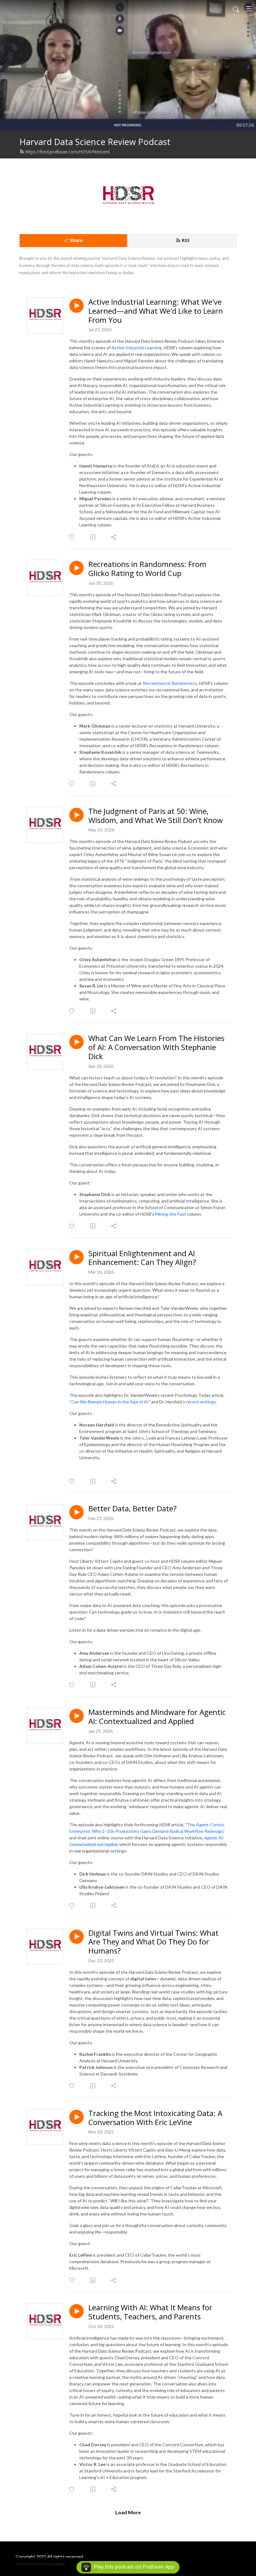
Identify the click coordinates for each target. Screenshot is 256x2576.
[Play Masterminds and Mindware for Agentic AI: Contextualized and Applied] (76, 1716)
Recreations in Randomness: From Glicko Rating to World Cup (147, 569)
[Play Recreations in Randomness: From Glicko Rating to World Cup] (76, 568)
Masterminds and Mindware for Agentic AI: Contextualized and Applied (157, 1717)
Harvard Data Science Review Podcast (95, 142)
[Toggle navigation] (249, 9)
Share (76, 240)
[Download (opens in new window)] (93, 537)
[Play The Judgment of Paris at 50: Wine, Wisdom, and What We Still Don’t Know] (76, 815)
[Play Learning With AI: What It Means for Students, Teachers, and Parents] (76, 2311)
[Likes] (72, 537)
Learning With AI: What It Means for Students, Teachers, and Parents (150, 2312)
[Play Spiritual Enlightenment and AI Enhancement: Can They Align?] (76, 1257)
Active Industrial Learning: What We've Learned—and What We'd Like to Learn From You (156, 311)
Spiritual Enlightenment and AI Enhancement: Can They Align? (142, 1258)
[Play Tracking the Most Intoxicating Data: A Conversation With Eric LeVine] (76, 2117)
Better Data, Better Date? (133, 1509)
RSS (186, 240)
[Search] (236, 9)
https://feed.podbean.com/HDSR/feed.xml (67, 152)
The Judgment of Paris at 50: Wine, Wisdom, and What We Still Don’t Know (156, 816)
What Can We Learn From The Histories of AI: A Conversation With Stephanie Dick (156, 1047)
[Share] (114, 537)
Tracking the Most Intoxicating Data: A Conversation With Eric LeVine (155, 2118)
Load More (128, 2512)
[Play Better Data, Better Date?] (76, 1512)
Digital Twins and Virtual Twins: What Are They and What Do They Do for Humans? (153, 1942)
